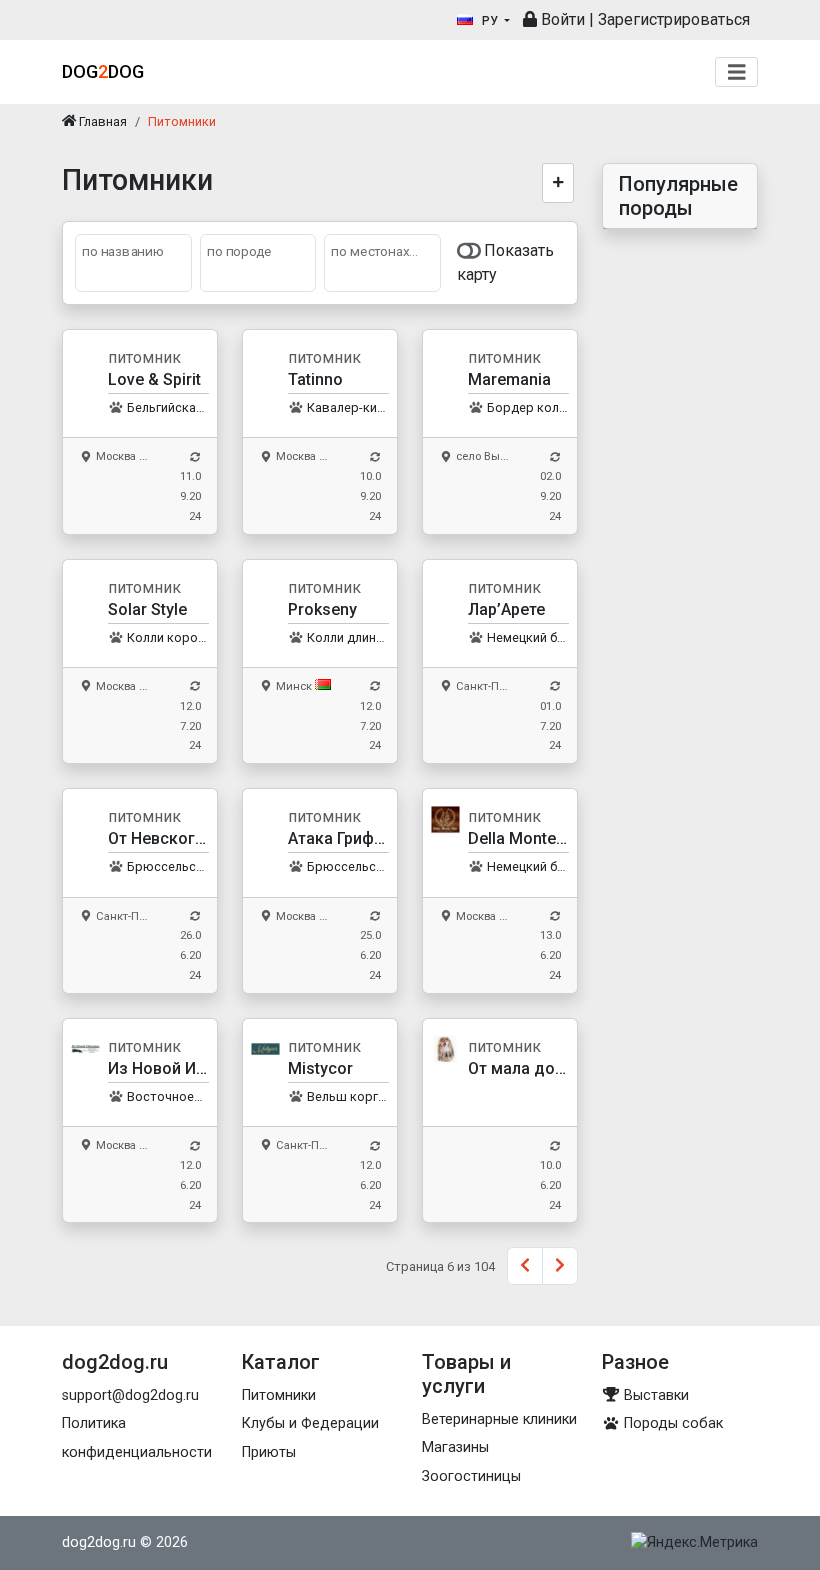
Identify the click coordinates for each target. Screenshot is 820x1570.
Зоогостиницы (471, 1476)
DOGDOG (103, 71)
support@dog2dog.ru (130, 1395)
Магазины (455, 1447)
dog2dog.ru (99, 1542)
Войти (561, 19)
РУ (490, 21)
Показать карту (506, 262)
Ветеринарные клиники (499, 1419)
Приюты (269, 1452)
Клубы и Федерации (310, 1423)
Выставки (654, 1395)
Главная (101, 121)
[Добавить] (558, 183)
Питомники (279, 1395)
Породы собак (671, 1423)
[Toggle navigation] (737, 72)
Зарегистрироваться (674, 19)
